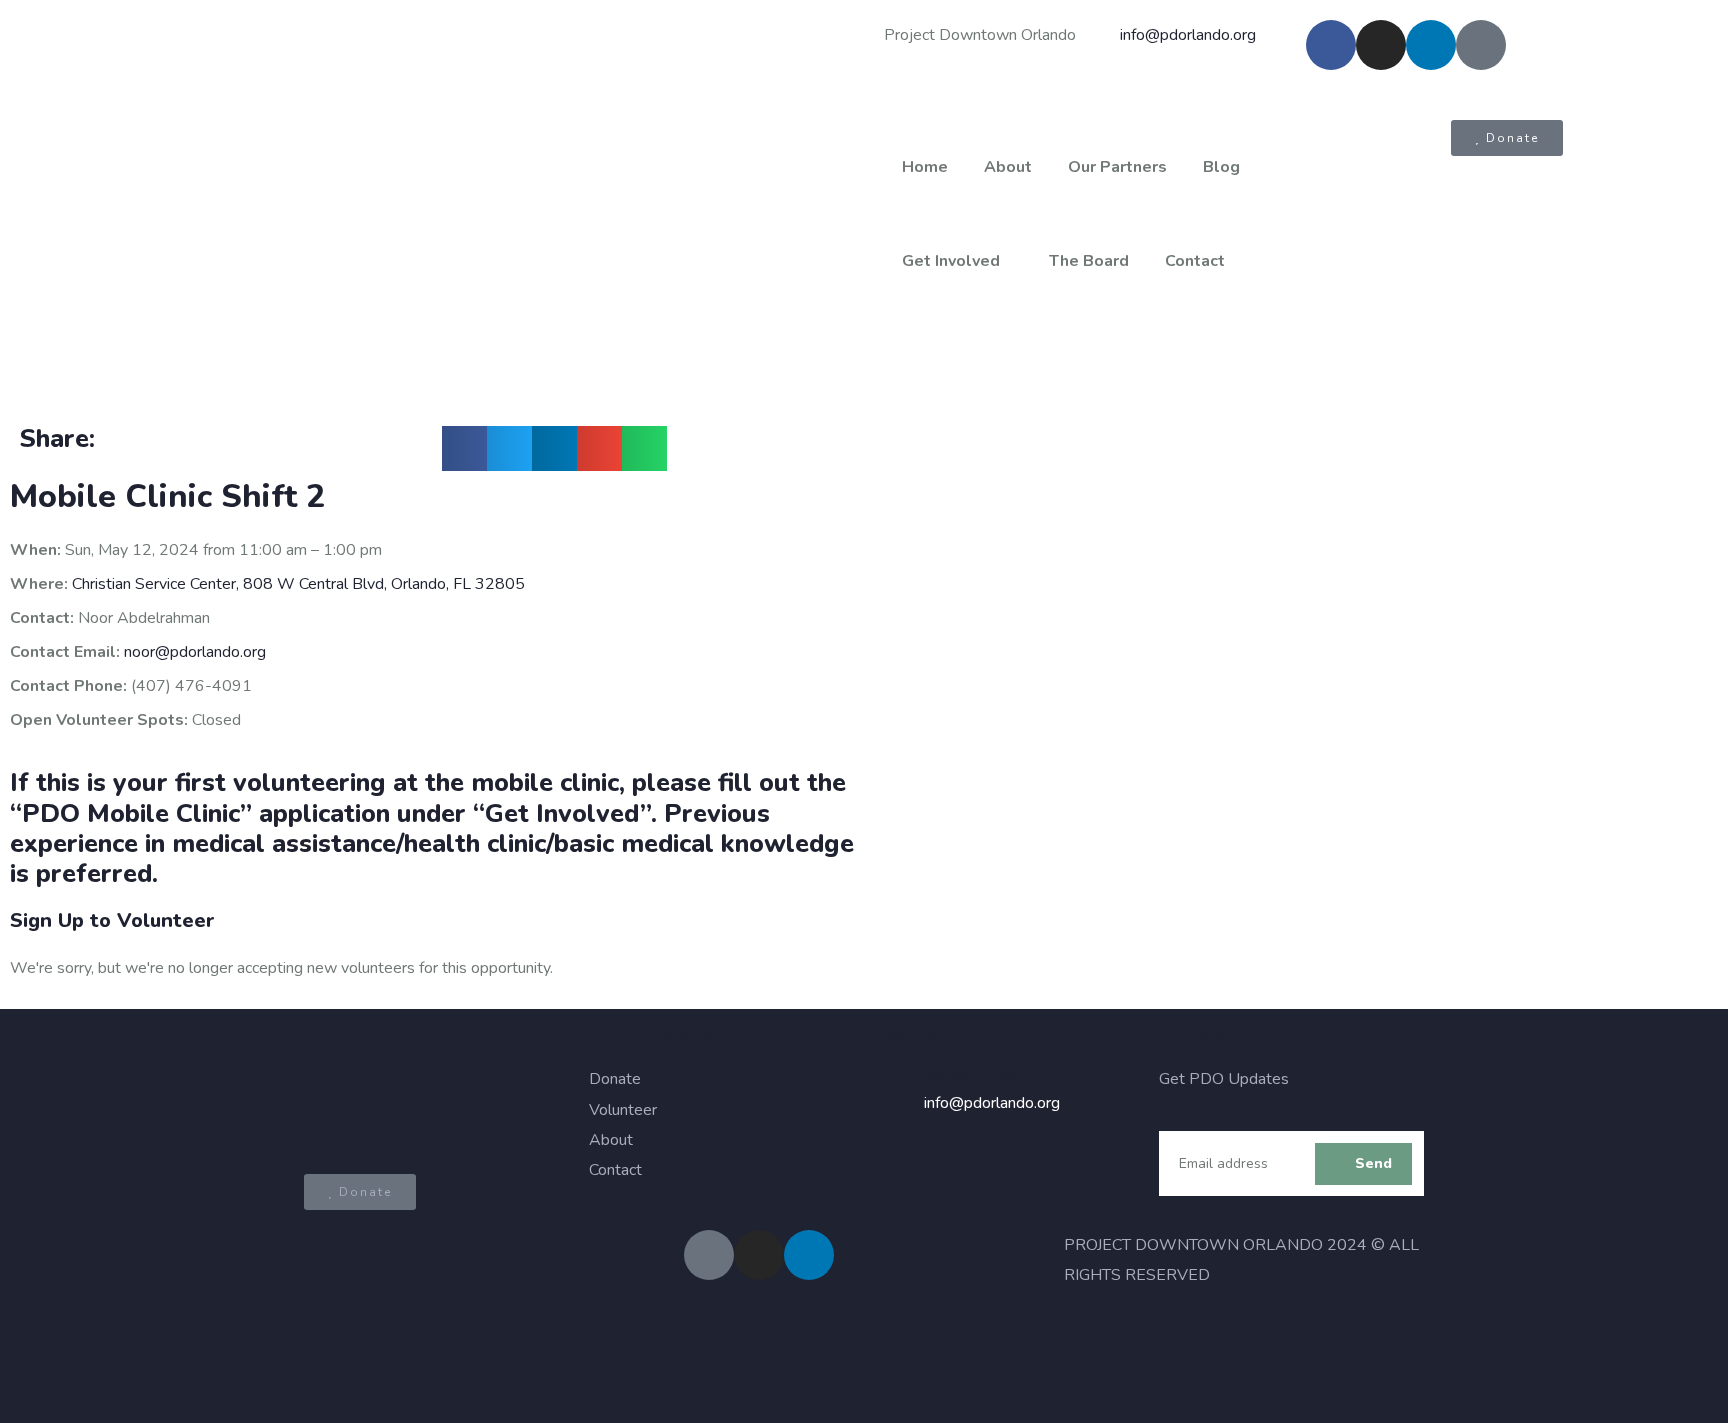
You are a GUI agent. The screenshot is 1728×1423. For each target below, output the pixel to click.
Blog (1221, 167)
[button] (464, 448)
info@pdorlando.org (992, 1103)
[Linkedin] (1431, 45)
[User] (1481, 45)
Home (925, 167)
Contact (1195, 261)
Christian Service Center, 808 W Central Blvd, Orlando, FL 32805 (298, 584)
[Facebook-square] (709, 1255)
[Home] (432, 203)
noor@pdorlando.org (195, 652)
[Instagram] (1381, 45)
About (1008, 167)
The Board (1089, 261)
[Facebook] (1331, 45)
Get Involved (951, 261)
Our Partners (1117, 167)
